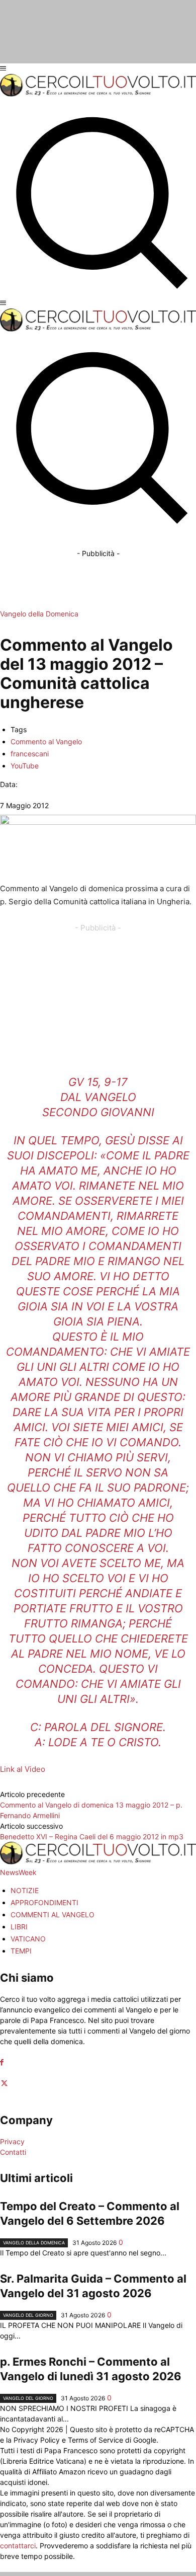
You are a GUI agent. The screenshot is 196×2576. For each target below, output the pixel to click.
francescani (30, 754)
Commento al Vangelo (46, 741)
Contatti (13, 2152)
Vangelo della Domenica (39, 614)
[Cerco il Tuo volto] (98, 94)
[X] (4, 2084)
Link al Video (23, 1769)
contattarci (18, 2546)
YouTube (25, 766)
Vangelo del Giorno (28, 2315)
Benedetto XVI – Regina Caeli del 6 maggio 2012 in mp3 (92, 1837)
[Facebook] (2, 2062)
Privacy (12, 2141)
